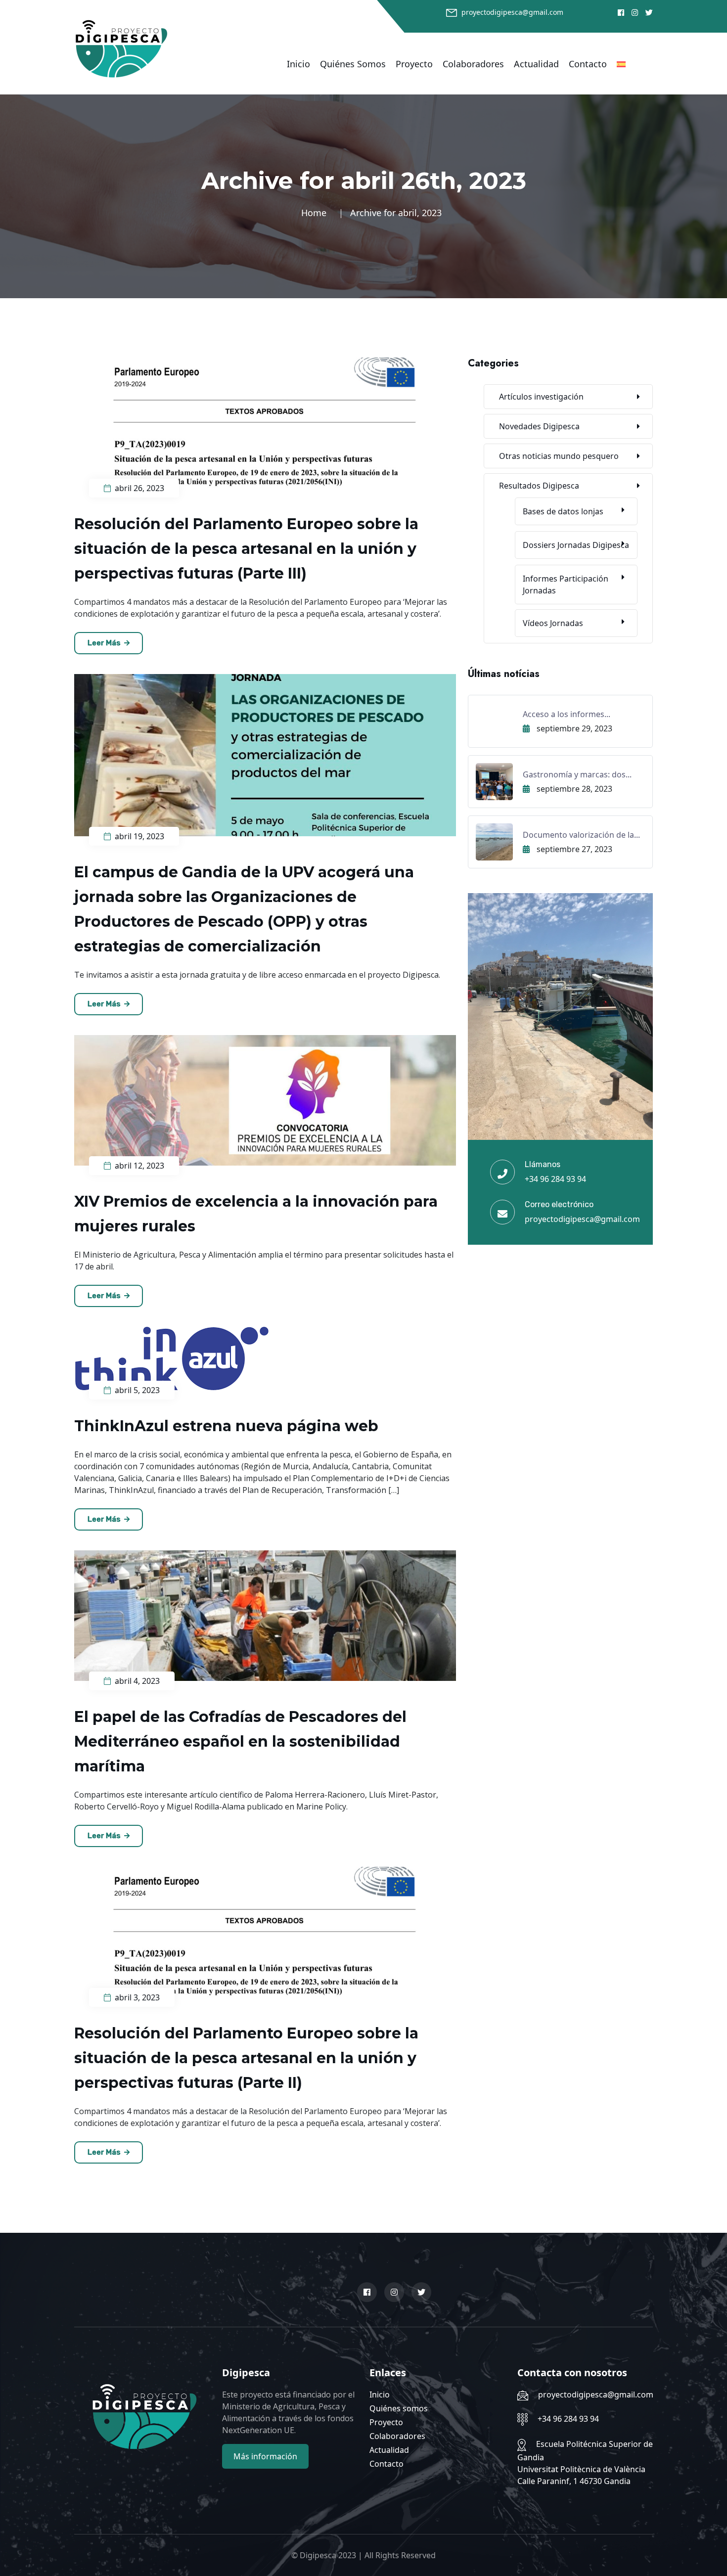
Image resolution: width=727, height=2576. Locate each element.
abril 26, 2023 (138, 488)
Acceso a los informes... (567, 714)
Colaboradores (473, 64)
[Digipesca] (121, 48)
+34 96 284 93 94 (555, 1179)
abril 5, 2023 (136, 1390)
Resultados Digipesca (539, 486)
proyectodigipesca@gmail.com (512, 12)
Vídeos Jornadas (553, 623)
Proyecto (414, 64)
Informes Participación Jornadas (566, 585)
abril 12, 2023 (138, 1166)
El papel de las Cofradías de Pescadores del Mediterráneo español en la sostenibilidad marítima (240, 1741)
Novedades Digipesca (539, 426)
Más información (265, 2456)
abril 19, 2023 (138, 836)
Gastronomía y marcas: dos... (577, 774)
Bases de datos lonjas (563, 511)
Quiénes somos (353, 64)
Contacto (588, 64)
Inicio (298, 64)
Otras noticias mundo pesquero (559, 456)
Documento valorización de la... (581, 835)
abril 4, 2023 (136, 1681)
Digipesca (318, 2555)
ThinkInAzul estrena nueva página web (226, 1426)
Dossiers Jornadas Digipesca (576, 545)
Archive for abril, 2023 (396, 213)
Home (316, 213)
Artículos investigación (541, 397)
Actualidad (536, 64)
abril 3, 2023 (136, 1997)
